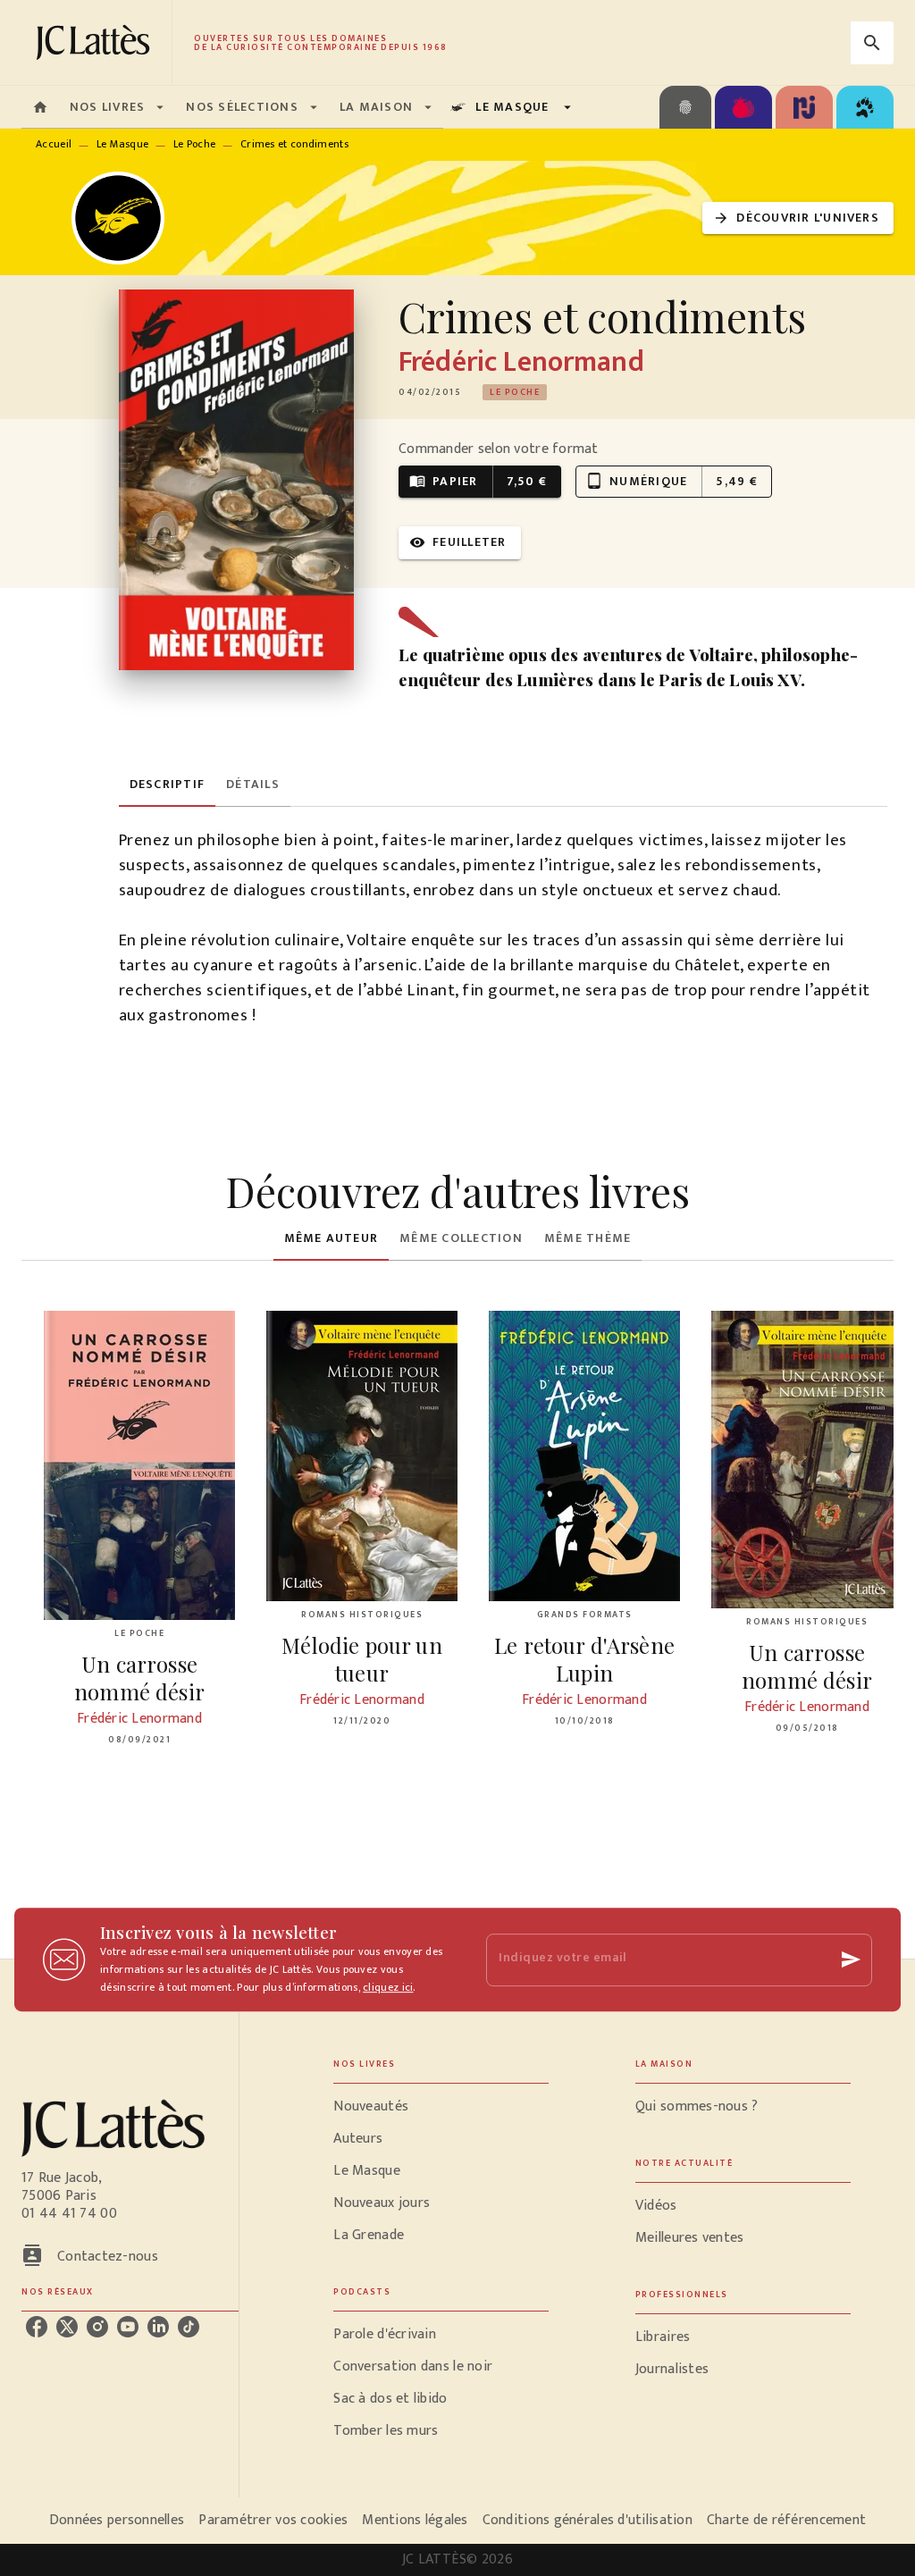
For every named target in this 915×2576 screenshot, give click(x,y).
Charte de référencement (786, 2520)
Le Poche (194, 144)
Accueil (54, 144)
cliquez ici (388, 1987)
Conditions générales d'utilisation (588, 2520)
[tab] (40, 107)
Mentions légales (415, 2520)
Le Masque (123, 144)
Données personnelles (117, 2520)
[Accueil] (97, 42)
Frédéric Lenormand (521, 362)
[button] (798, 218)
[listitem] (37, 2327)
